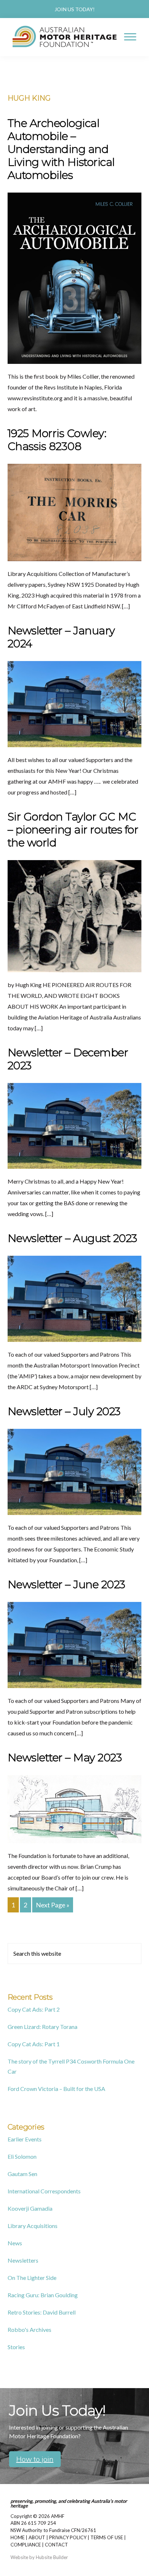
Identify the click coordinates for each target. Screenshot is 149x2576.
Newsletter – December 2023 (68, 1059)
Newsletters (23, 2260)
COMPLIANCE (26, 2545)
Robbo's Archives (29, 2330)
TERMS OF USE (107, 2537)
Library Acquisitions (33, 2226)
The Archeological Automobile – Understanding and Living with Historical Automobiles (61, 149)
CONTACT (56, 2545)
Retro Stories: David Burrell (42, 2312)
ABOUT (37, 2537)
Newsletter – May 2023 (65, 1758)
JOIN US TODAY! (75, 9)
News (15, 2243)
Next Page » (52, 1906)
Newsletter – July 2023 (64, 1411)
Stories (16, 2347)
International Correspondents (44, 2191)
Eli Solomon (22, 2156)
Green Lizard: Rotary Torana (42, 2027)
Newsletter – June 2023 (67, 1584)
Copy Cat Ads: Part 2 (34, 2009)
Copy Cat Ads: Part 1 (34, 2044)
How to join (35, 2459)
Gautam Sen (22, 2174)
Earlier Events (25, 2139)
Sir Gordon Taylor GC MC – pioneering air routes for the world (73, 830)
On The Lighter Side (32, 2278)
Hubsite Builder (52, 2557)
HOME (18, 2537)
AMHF (58, 2516)
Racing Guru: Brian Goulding (43, 2295)
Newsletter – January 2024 (61, 637)
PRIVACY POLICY (68, 2537)
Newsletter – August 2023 (73, 1238)
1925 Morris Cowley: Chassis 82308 (57, 440)
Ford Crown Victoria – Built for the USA (56, 2089)
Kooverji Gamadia (30, 2208)
